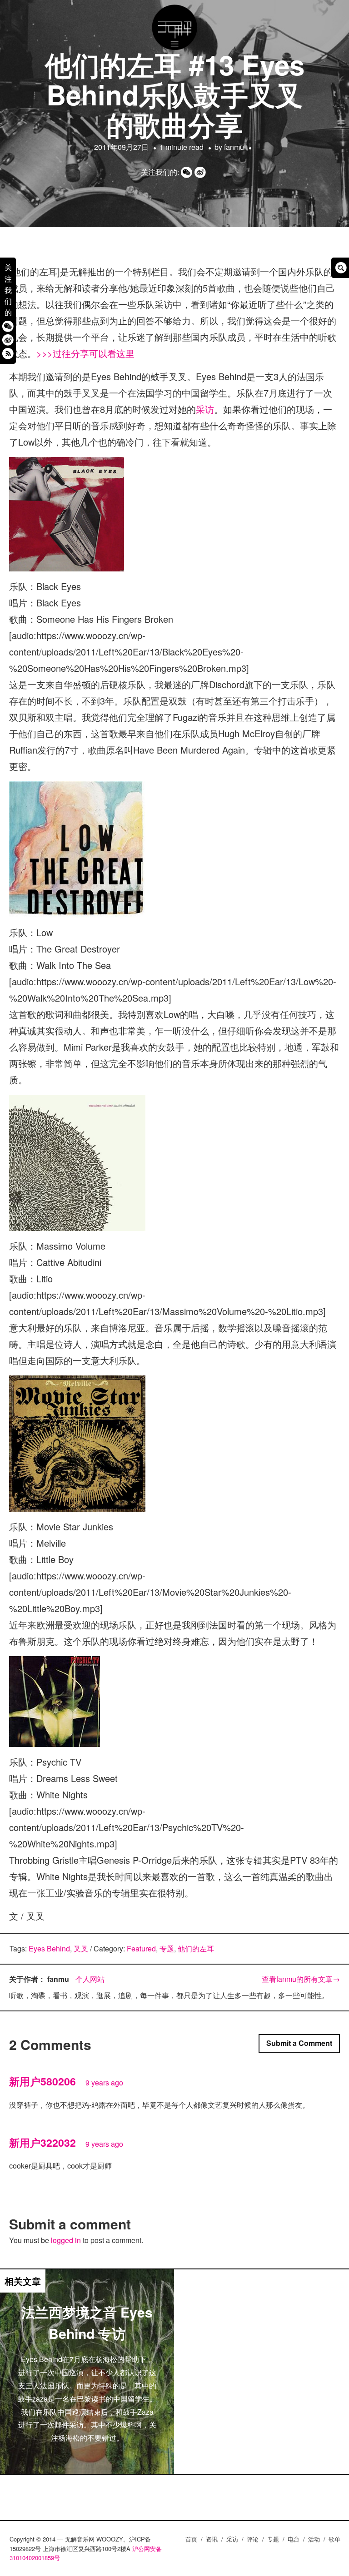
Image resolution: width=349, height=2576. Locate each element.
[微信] (8, 326)
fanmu (234, 147)
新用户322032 (42, 2142)
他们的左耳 (196, 1948)
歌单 (334, 2539)
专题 (167, 1948)
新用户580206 (42, 2081)
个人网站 (90, 1979)
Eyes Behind (49, 1948)
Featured (141, 1948)
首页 (191, 2539)
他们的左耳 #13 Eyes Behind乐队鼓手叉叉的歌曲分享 (175, 94)
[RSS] (8, 353)
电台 (294, 2539)
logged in (66, 2240)
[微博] (8, 340)
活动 (314, 2539)
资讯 (212, 2539)
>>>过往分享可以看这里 (85, 353)
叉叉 (81, 1948)
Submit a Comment (299, 2043)
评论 (253, 2539)
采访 (205, 409)
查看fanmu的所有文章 (301, 1979)
